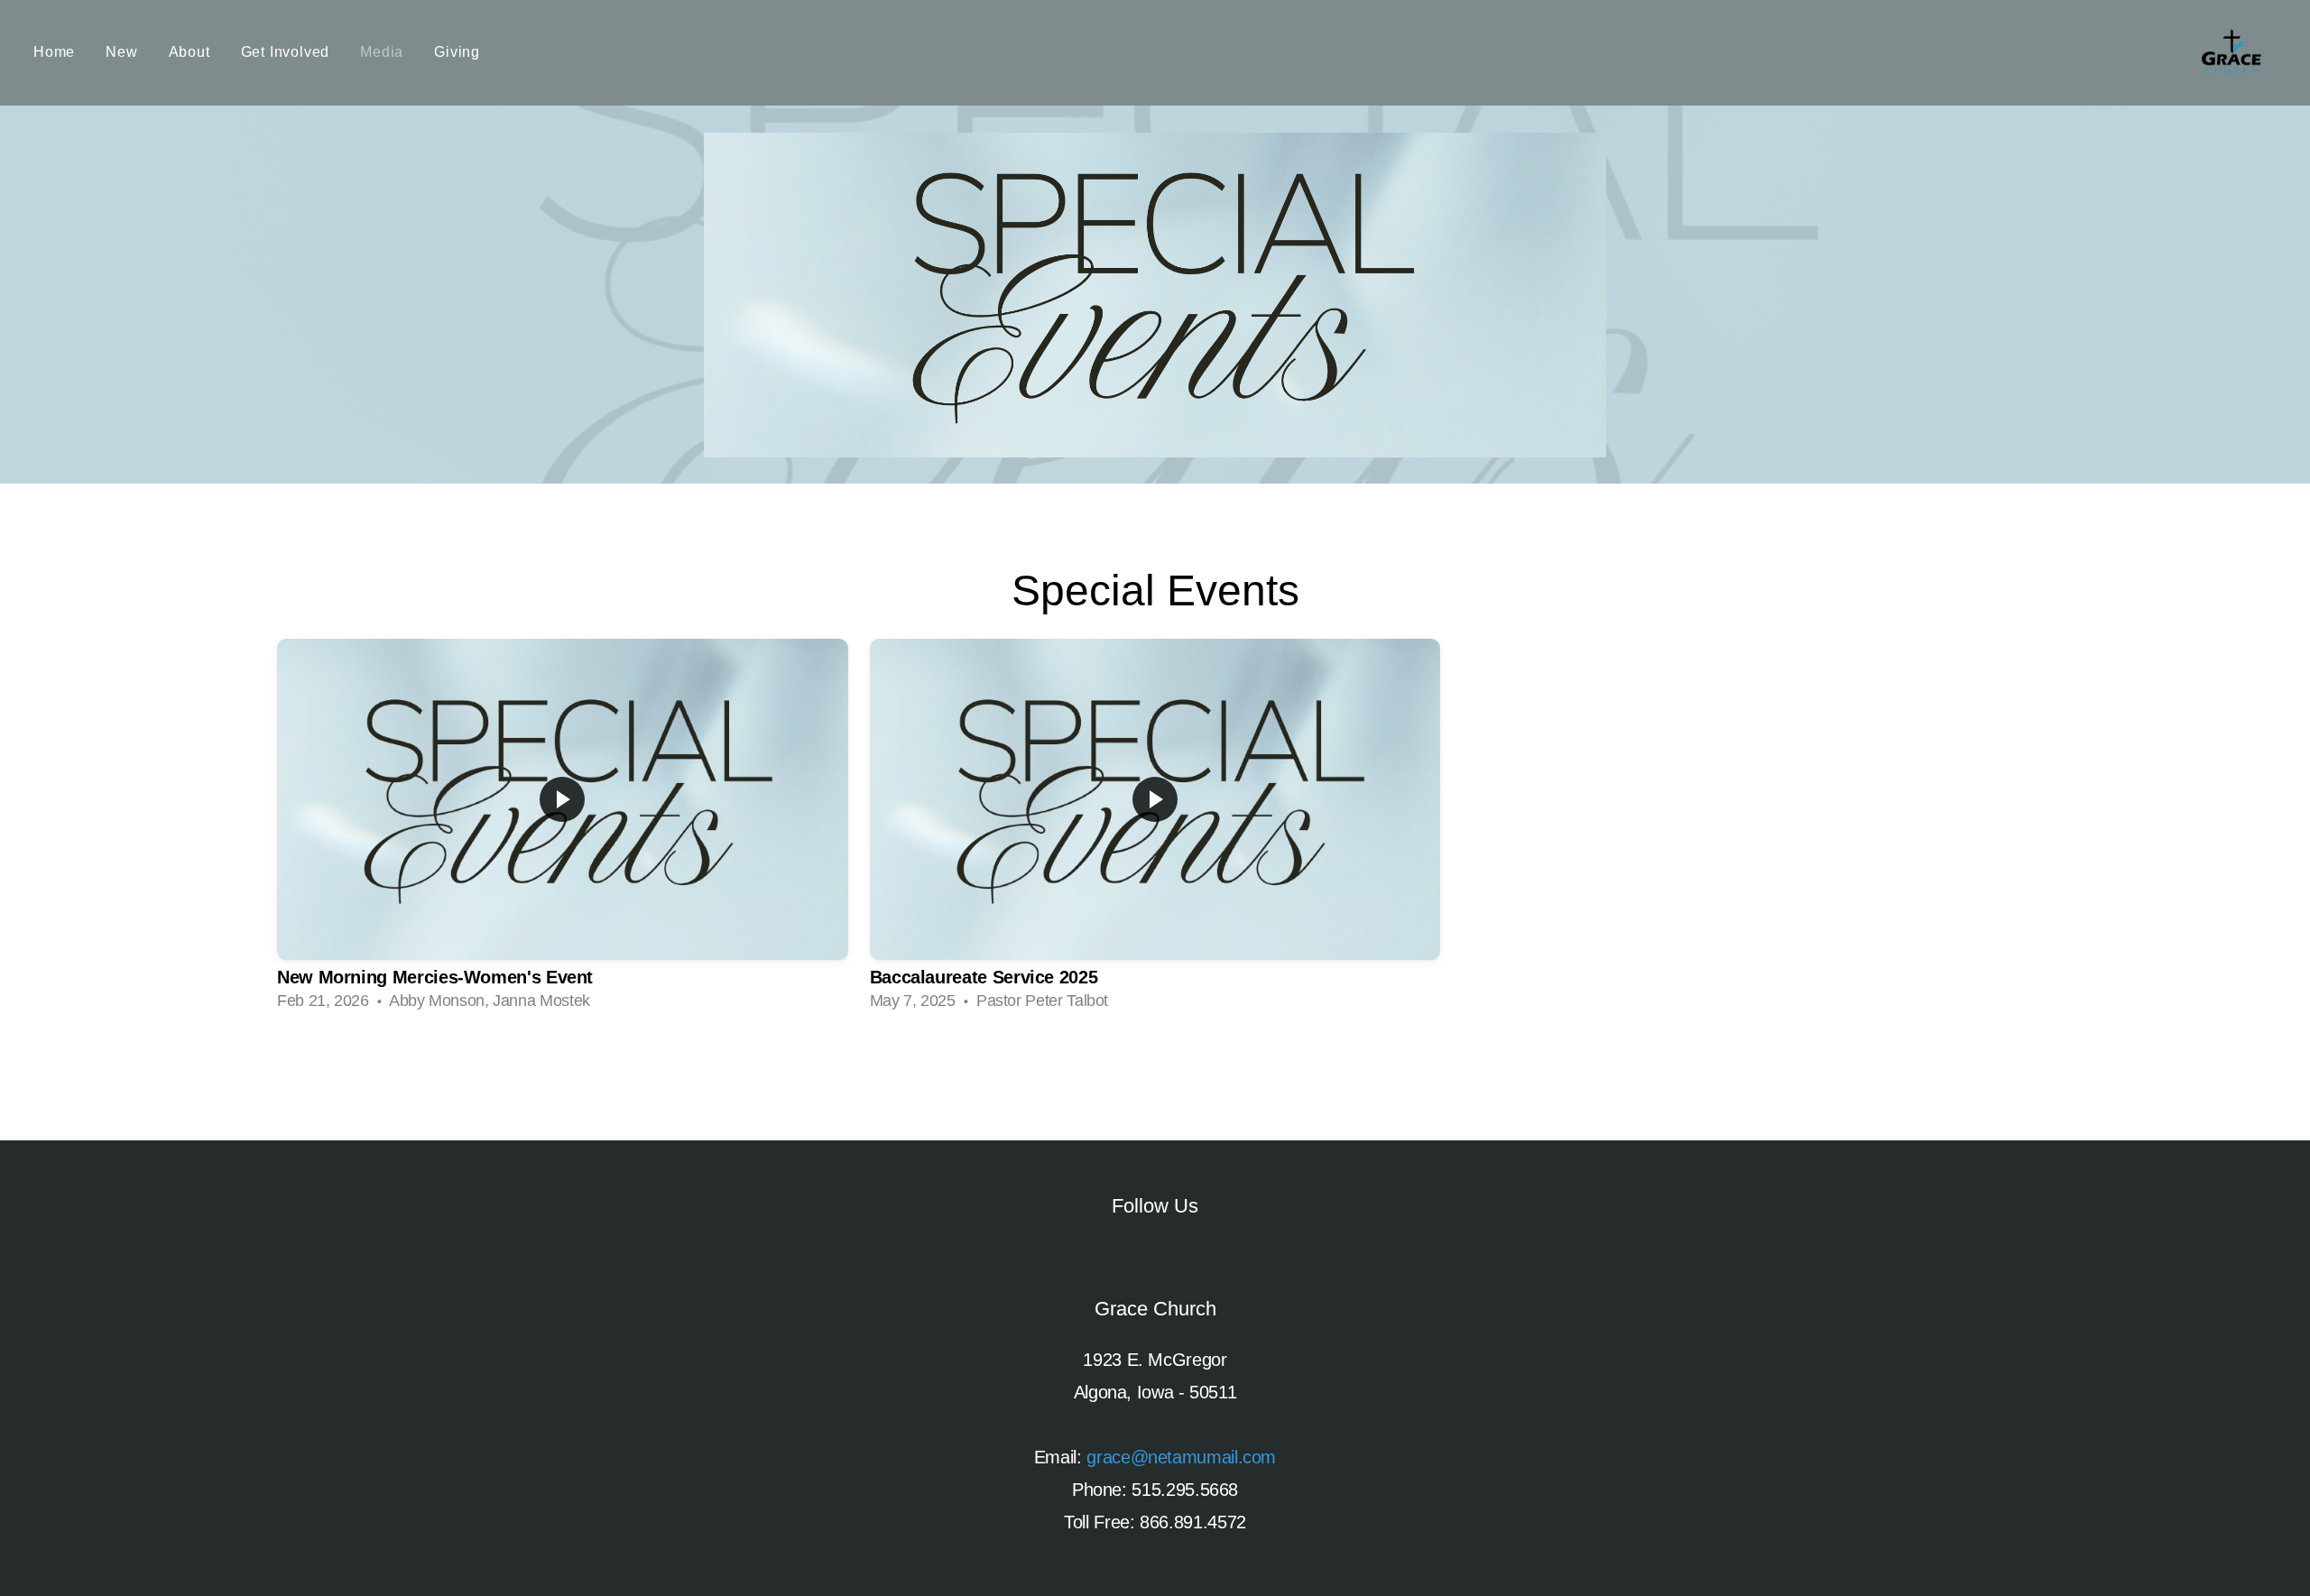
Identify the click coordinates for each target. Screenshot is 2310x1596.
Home (54, 52)
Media (382, 52)
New (121, 52)
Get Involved (286, 52)
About (189, 52)
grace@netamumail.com (1181, 1457)
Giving (457, 52)
